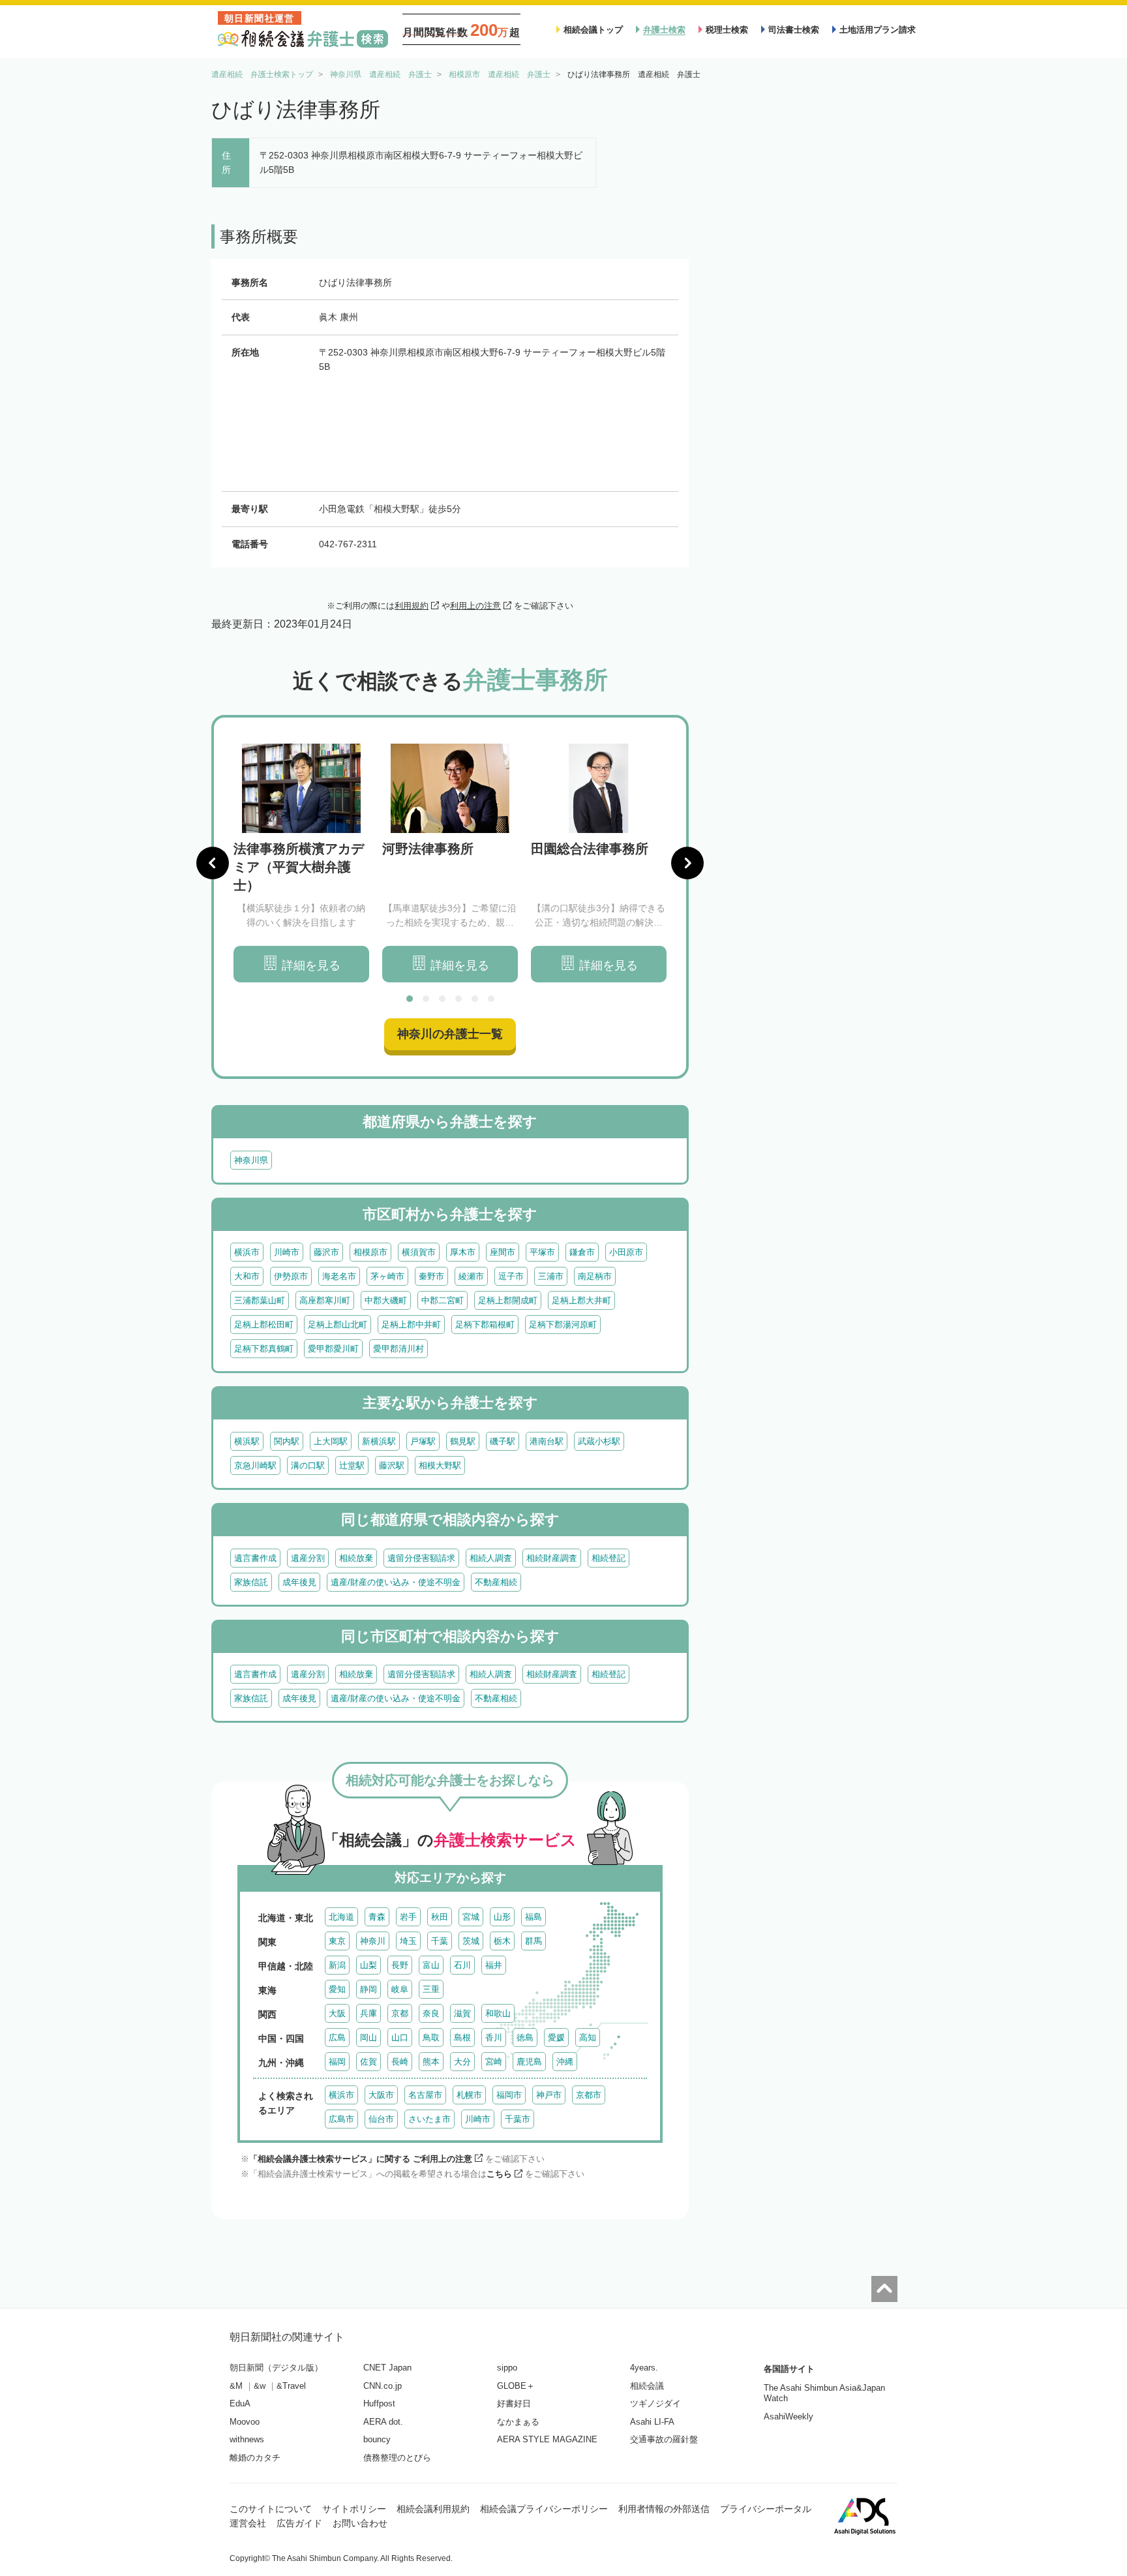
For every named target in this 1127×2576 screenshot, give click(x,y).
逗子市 (511, 1276)
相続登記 (609, 1558)
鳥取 (431, 2038)
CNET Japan (387, 2368)
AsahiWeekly (789, 2417)
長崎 (400, 2062)
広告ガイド (299, 2523)
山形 (502, 1917)
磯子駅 (503, 1441)
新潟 (337, 1965)
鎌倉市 (582, 1252)
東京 (337, 1941)
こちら (499, 2174)
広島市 (341, 2119)
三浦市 (551, 1276)
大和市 (247, 1276)
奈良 (431, 2013)
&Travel (291, 2386)
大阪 (337, 2013)
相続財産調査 (552, 1558)
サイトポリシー (354, 2509)
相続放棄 (356, 1558)
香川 (494, 2038)
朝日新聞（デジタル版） (276, 2368)
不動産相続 (496, 1582)
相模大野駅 (440, 1465)
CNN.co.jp (383, 2386)
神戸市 (549, 2095)
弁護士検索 (664, 30)
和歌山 (498, 2013)
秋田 (440, 1917)
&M (236, 2386)
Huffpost (379, 2403)
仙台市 (381, 2119)
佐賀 (368, 2062)
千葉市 (518, 2119)
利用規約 (412, 606)
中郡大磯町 (386, 1300)
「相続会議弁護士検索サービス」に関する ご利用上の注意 (361, 2159)
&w (260, 2386)
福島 (533, 1917)
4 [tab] (458, 999)
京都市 (589, 2095)
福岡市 (509, 2095)
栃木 (502, 1941)
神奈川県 (251, 1160)
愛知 (337, 1989)
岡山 (368, 2038)
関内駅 (287, 1441)
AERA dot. (383, 2422)
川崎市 (287, 1252)
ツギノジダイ (655, 2403)
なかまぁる (518, 2422)
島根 (462, 2038)
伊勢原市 (291, 1276)
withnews (247, 2439)
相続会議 (647, 2386)
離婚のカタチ (255, 2458)
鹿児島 (529, 2062)
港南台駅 (547, 1441)
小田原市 (626, 1252)
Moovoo (245, 2422)
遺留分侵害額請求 (421, 1558)
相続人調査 (491, 1558)
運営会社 (248, 2523)
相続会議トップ (593, 30)
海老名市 (339, 1276)
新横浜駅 (379, 1441)
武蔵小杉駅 (599, 1441)
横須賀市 (419, 1252)
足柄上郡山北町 (338, 1325)
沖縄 (565, 2062)
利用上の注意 (475, 606)
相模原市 (370, 1252)
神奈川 (373, 1941)
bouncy (377, 2439)
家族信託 (251, 1582)
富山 (431, 1965)
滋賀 (462, 2013)
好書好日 (514, 2403)
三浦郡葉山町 (260, 1300)
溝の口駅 (308, 1465)
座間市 (503, 1252)
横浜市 (247, 1252)
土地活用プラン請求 (878, 30)
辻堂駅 (352, 1465)
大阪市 (381, 2095)
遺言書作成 (255, 1558)
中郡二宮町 (443, 1300)
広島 (337, 2038)
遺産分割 (308, 1558)
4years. (644, 2368)
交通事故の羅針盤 (664, 2439)
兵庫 (368, 2013)
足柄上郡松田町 (264, 1325)
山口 (400, 2038)
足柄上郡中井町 (411, 1325)
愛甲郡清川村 (398, 1349)
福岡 (337, 2062)
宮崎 (494, 2062)
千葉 (440, 1941)
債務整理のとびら (397, 2458)
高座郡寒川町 (325, 1300)
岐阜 (400, 1989)
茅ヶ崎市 (387, 1276)
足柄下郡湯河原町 (563, 1325)
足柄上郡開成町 (508, 1300)
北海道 (341, 1917)
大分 (462, 2062)
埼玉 (408, 1941)
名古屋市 (425, 2095)
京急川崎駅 (255, 1465)
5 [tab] (475, 999)
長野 (400, 1965)
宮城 (471, 1917)
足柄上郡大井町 (581, 1300)
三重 (431, 1989)
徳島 (525, 2038)
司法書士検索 (794, 30)
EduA (240, 2403)
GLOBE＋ (516, 2386)
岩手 (408, 1917)
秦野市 (431, 1276)
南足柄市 (595, 1276)
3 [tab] (442, 999)
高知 (588, 2038)
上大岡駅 (331, 1441)
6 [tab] (491, 999)
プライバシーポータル (766, 2509)
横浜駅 (247, 1441)
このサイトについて (271, 2509)
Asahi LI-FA (652, 2422)
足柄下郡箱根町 (485, 1325)
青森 (377, 1917)
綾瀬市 (471, 1276)
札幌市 (469, 2095)
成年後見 (299, 1582)
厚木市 (463, 1252)
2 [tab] (426, 999)
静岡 (368, 1989)
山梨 (368, 1965)
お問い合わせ (360, 2523)
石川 (462, 1965)
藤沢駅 (392, 1465)
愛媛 (556, 2038)
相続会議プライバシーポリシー (544, 2509)
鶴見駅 (463, 1441)
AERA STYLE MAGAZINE (547, 2439)
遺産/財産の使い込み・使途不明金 (396, 1582)
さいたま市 (429, 2119)
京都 (400, 2013)
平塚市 (542, 1252)
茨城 (471, 1941)
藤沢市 (326, 1252)
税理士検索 (727, 30)
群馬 (533, 1941)
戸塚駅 (423, 1441)
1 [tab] (410, 999)
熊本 (431, 2062)
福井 (494, 1965)
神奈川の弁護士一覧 (450, 1034)
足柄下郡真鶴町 (264, 1349)
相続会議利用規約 (433, 2509)
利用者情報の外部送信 (664, 2509)
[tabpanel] (301, 863)
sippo (507, 2368)
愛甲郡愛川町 (333, 1349)
